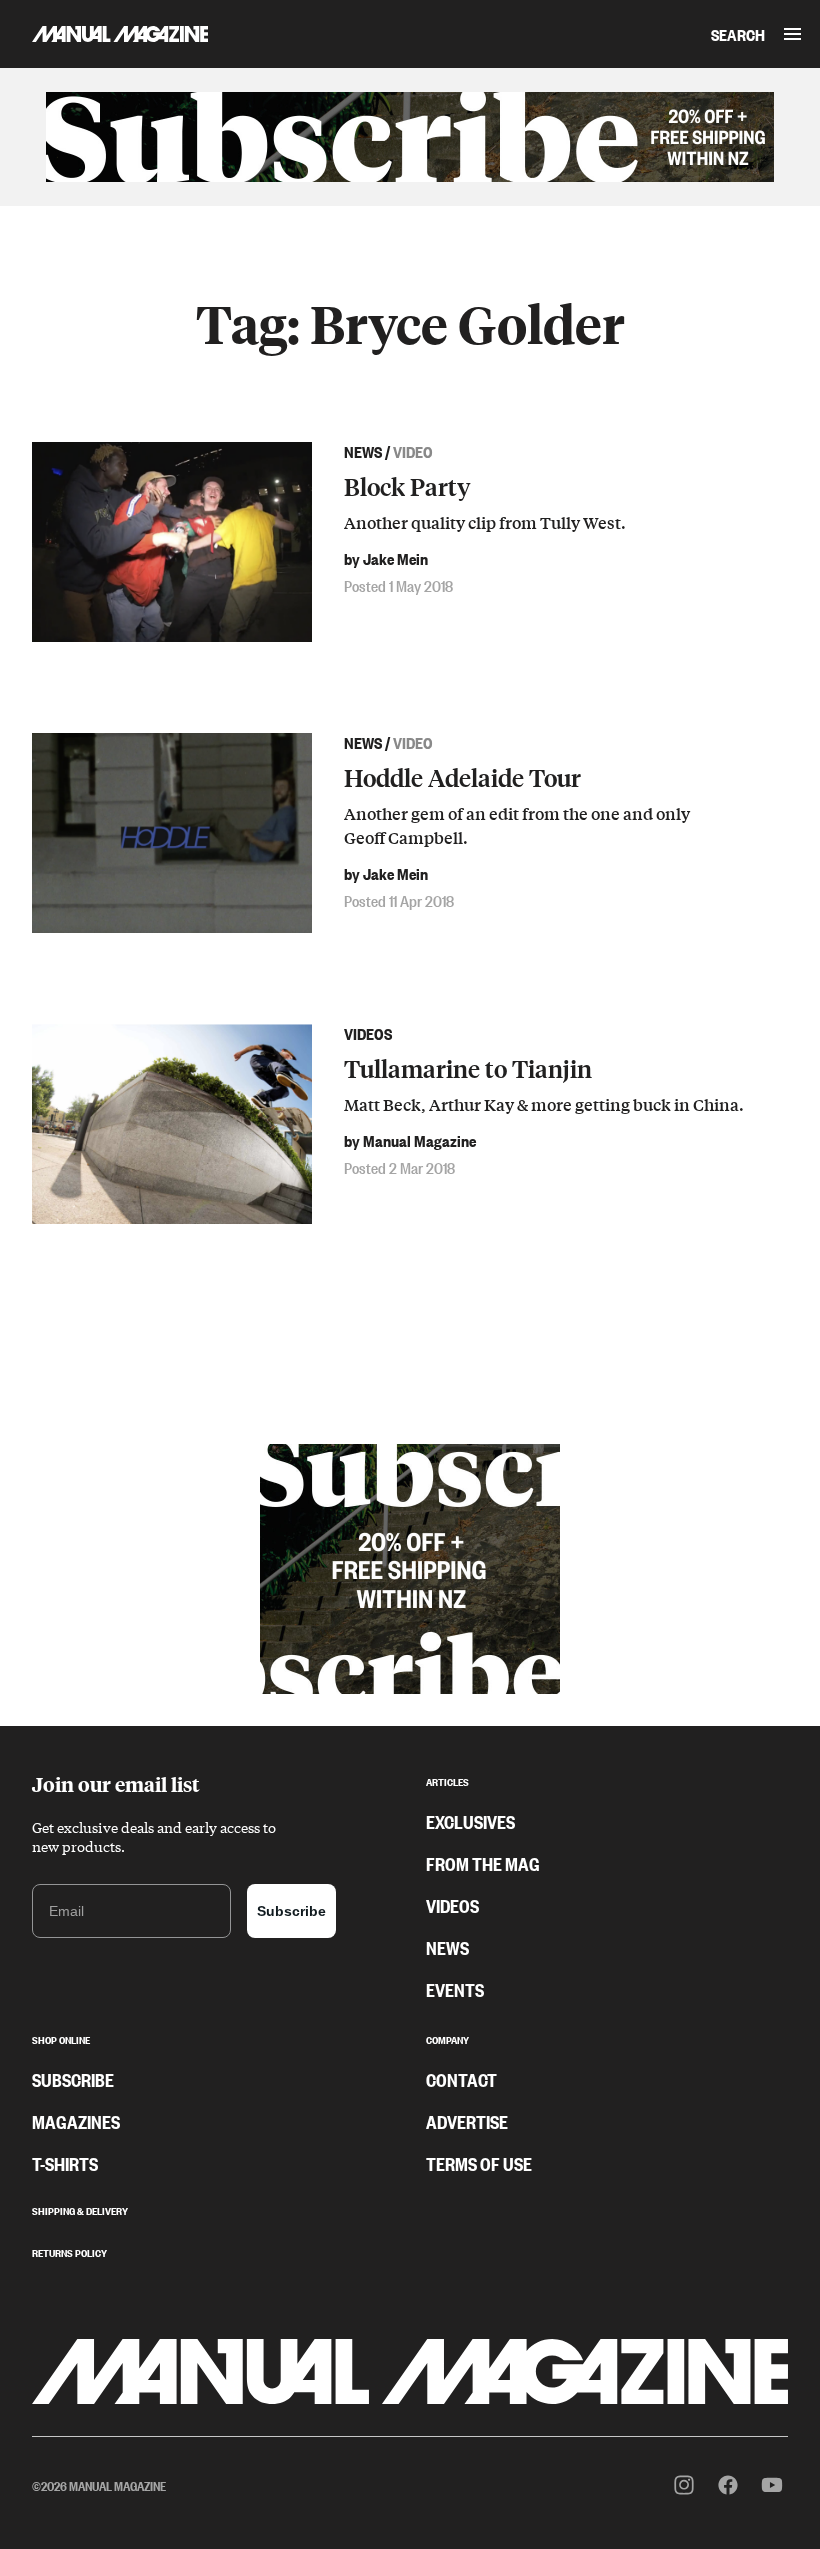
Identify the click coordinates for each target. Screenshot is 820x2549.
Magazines (76, 2121)
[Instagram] (684, 2485)
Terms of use (479, 2163)
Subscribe (291, 1911)
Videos (452, 1905)
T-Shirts (65, 2163)
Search (738, 34)
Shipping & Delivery (80, 2209)
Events (455, 1989)
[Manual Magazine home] (104, 33)
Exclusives (470, 1821)
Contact (461, 2079)
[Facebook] (728, 2485)
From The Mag (483, 1863)
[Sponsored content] (410, 137)
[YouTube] (772, 2485)
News (447, 1947)
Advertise (467, 2121)
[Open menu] (792, 34)
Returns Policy (69, 2251)
